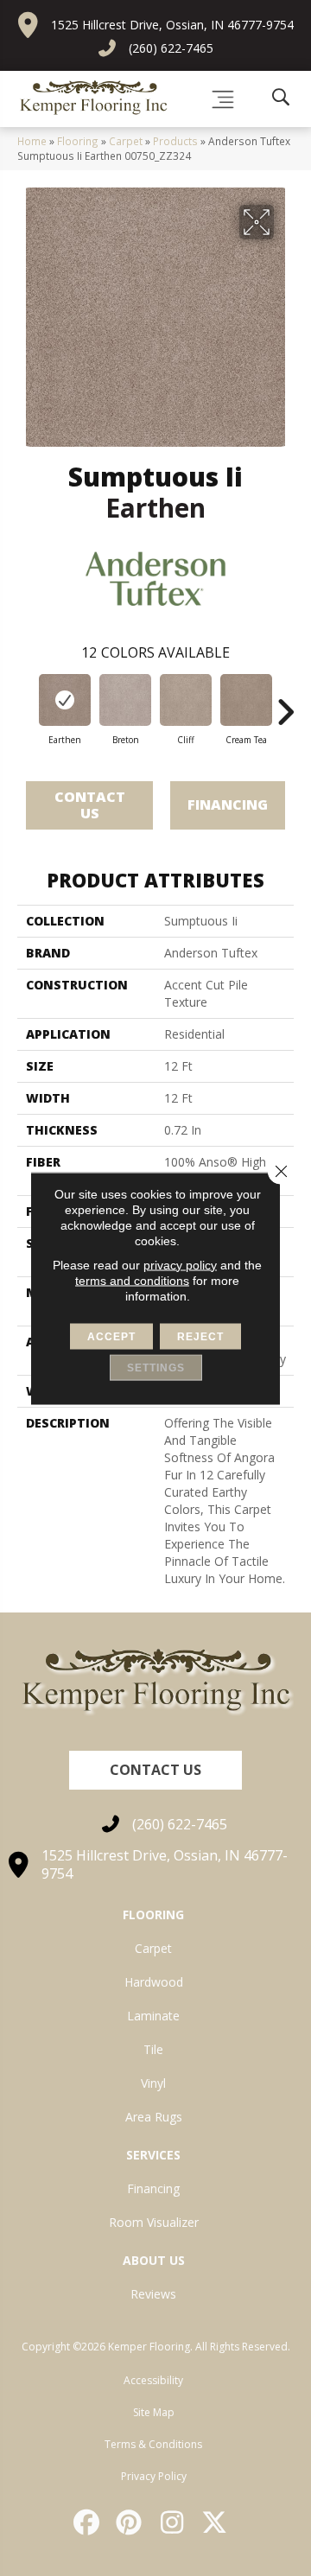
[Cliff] (186, 700)
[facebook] (87, 2522)
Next (285, 703)
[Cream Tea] (246, 700)
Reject (200, 1336)
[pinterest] (130, 2522)
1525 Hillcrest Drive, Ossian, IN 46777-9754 (172, 25)
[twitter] (216, 2522)
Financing (228, 805)
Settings (156, 1367)
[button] (155, 1770)
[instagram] (173, 2522)
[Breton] (125, 700)
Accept (111, 1336)
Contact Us (90, 805)
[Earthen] (65, 700)
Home (32, 141)
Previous (26, 703)
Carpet (126, 141)
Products (175, 141)
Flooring (78, 141)
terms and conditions (132, 1280)
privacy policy (180, 1264)
